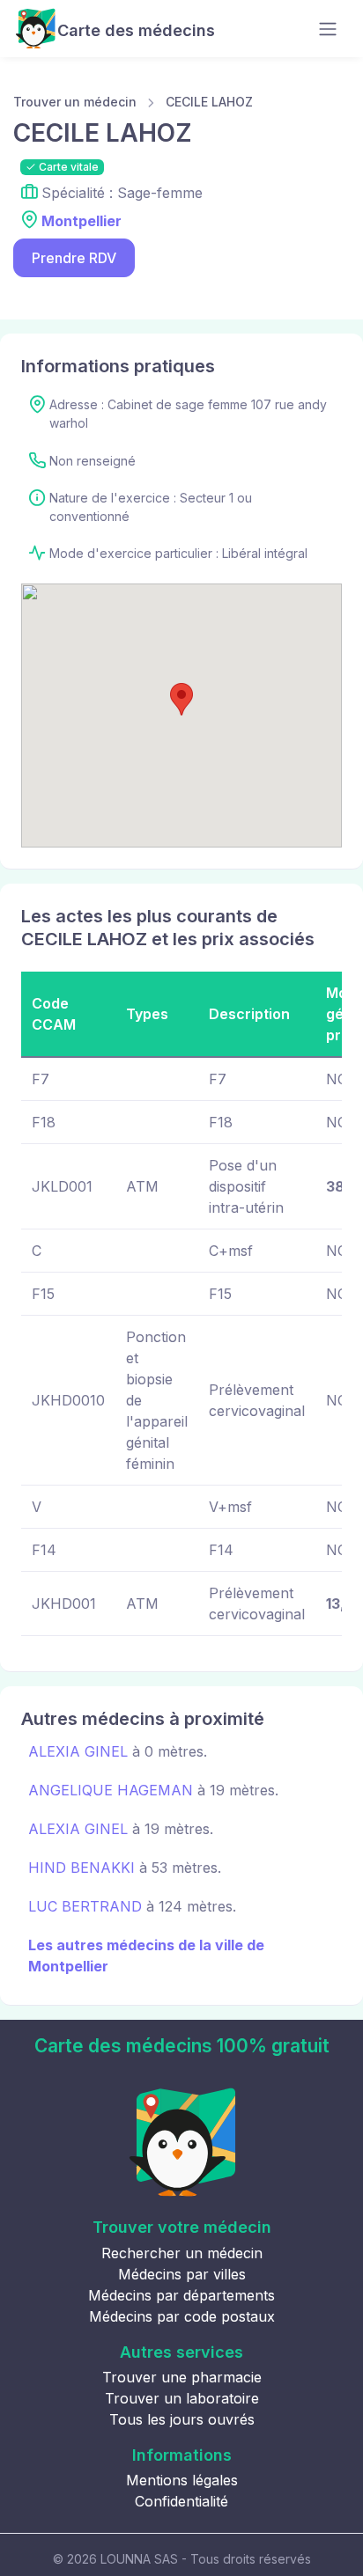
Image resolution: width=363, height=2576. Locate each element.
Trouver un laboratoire (182, 2398)
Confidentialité (181, 2501)
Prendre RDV (74, 258)
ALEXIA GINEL (78, 1751)
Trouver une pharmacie (182, 2377)
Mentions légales (182, 2480)
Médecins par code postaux (182, 2316)
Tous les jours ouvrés (182, 2419)
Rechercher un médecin (182, 2253)
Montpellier (81, 221)
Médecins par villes (182, 2274)
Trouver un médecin (75, 102)
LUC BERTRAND (85, 1906)
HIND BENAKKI (81, 1868)
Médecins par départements (181, 2295)
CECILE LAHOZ (209, 102)
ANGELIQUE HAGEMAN (111, 1790)
